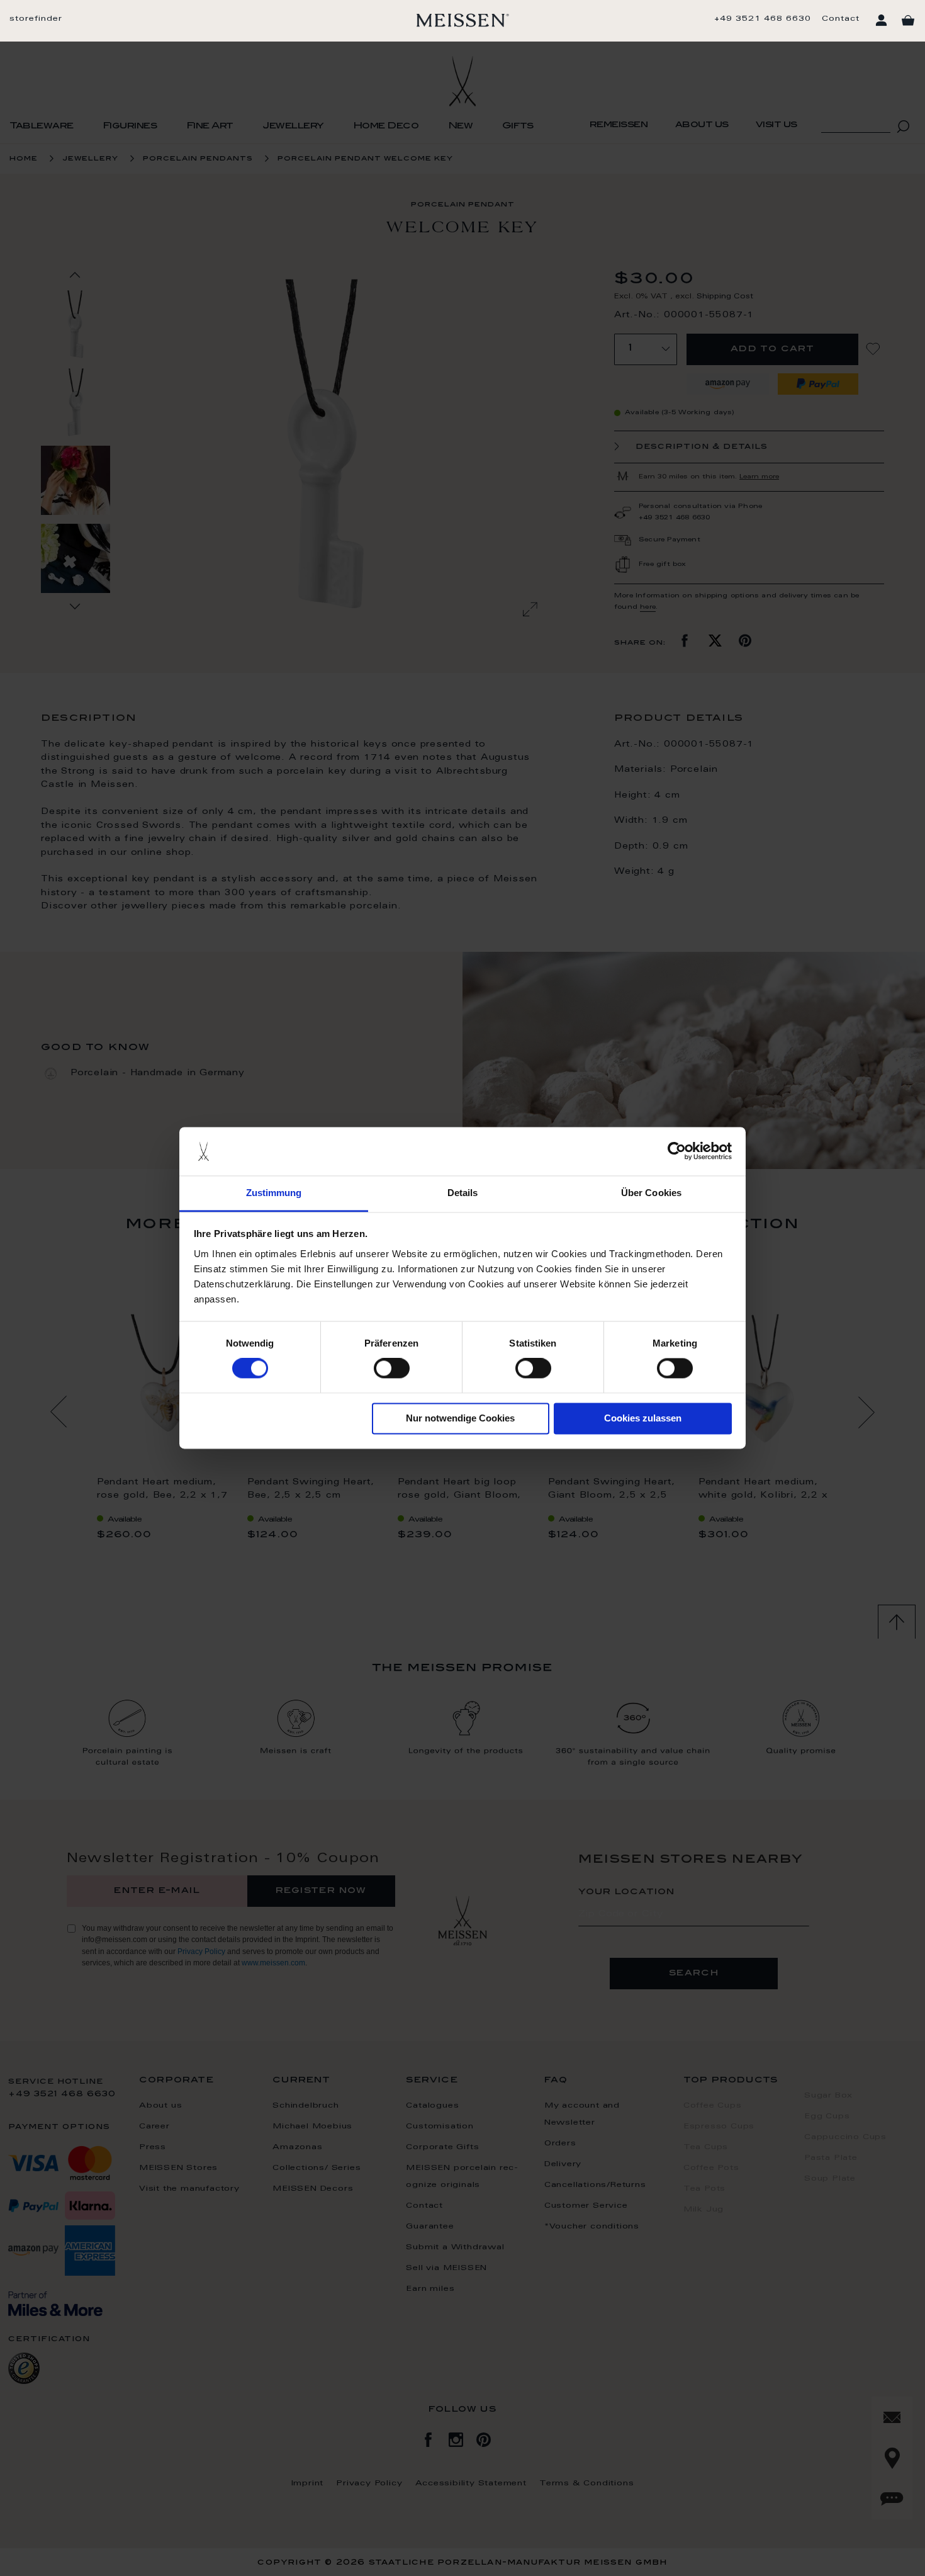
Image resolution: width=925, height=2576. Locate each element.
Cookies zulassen (643, 1418)
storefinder (36, 19)
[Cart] (908, 21)
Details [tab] (463, 1193)
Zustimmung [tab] (274, 1193)
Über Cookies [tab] (651, 1193)
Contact (841, 19)
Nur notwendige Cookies (460, 1418)
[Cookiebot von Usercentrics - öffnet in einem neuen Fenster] (677, 1151)
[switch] (392, 1369)
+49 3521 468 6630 (763, 19)
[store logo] (463, 20)
